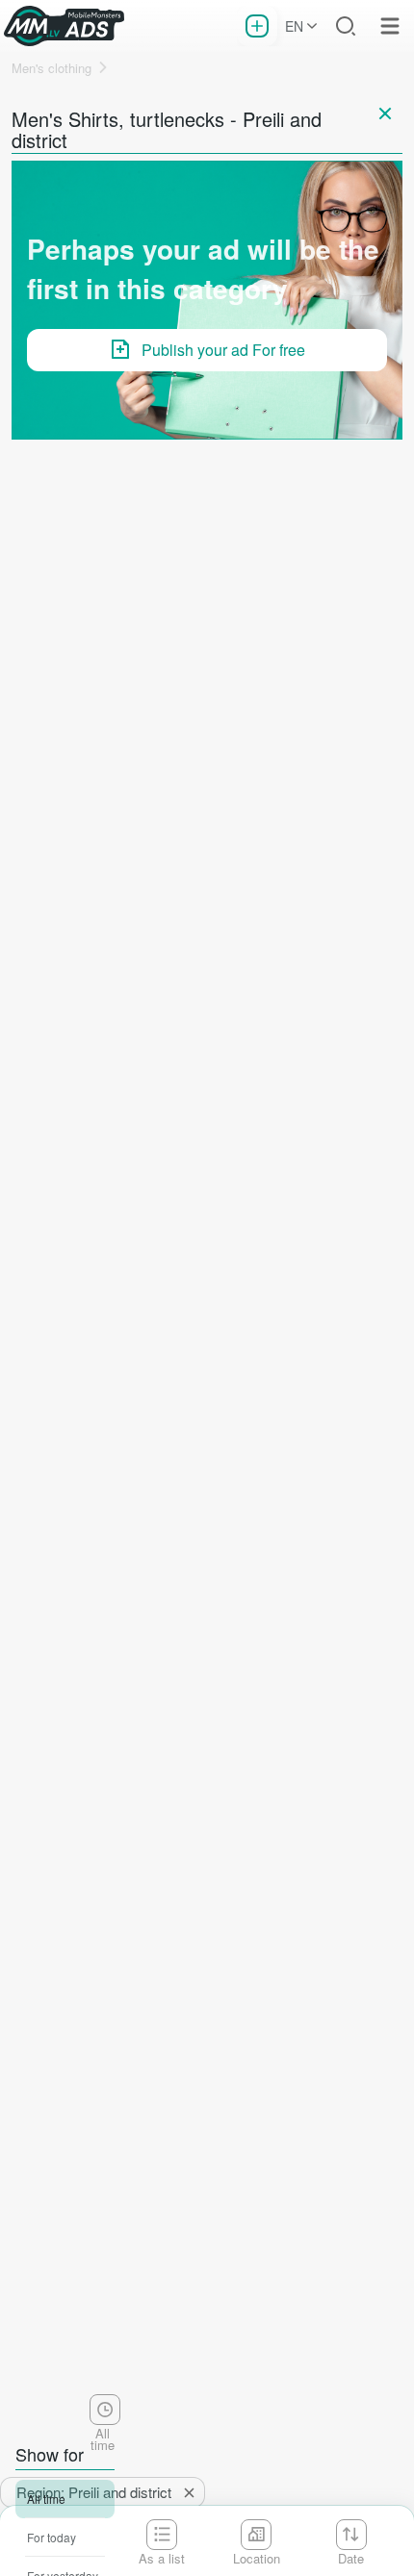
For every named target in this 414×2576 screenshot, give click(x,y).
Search (346, 26)
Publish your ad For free (223, 350)
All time (46, 2499)
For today (52, 2537)
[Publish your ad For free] (257, 26)
